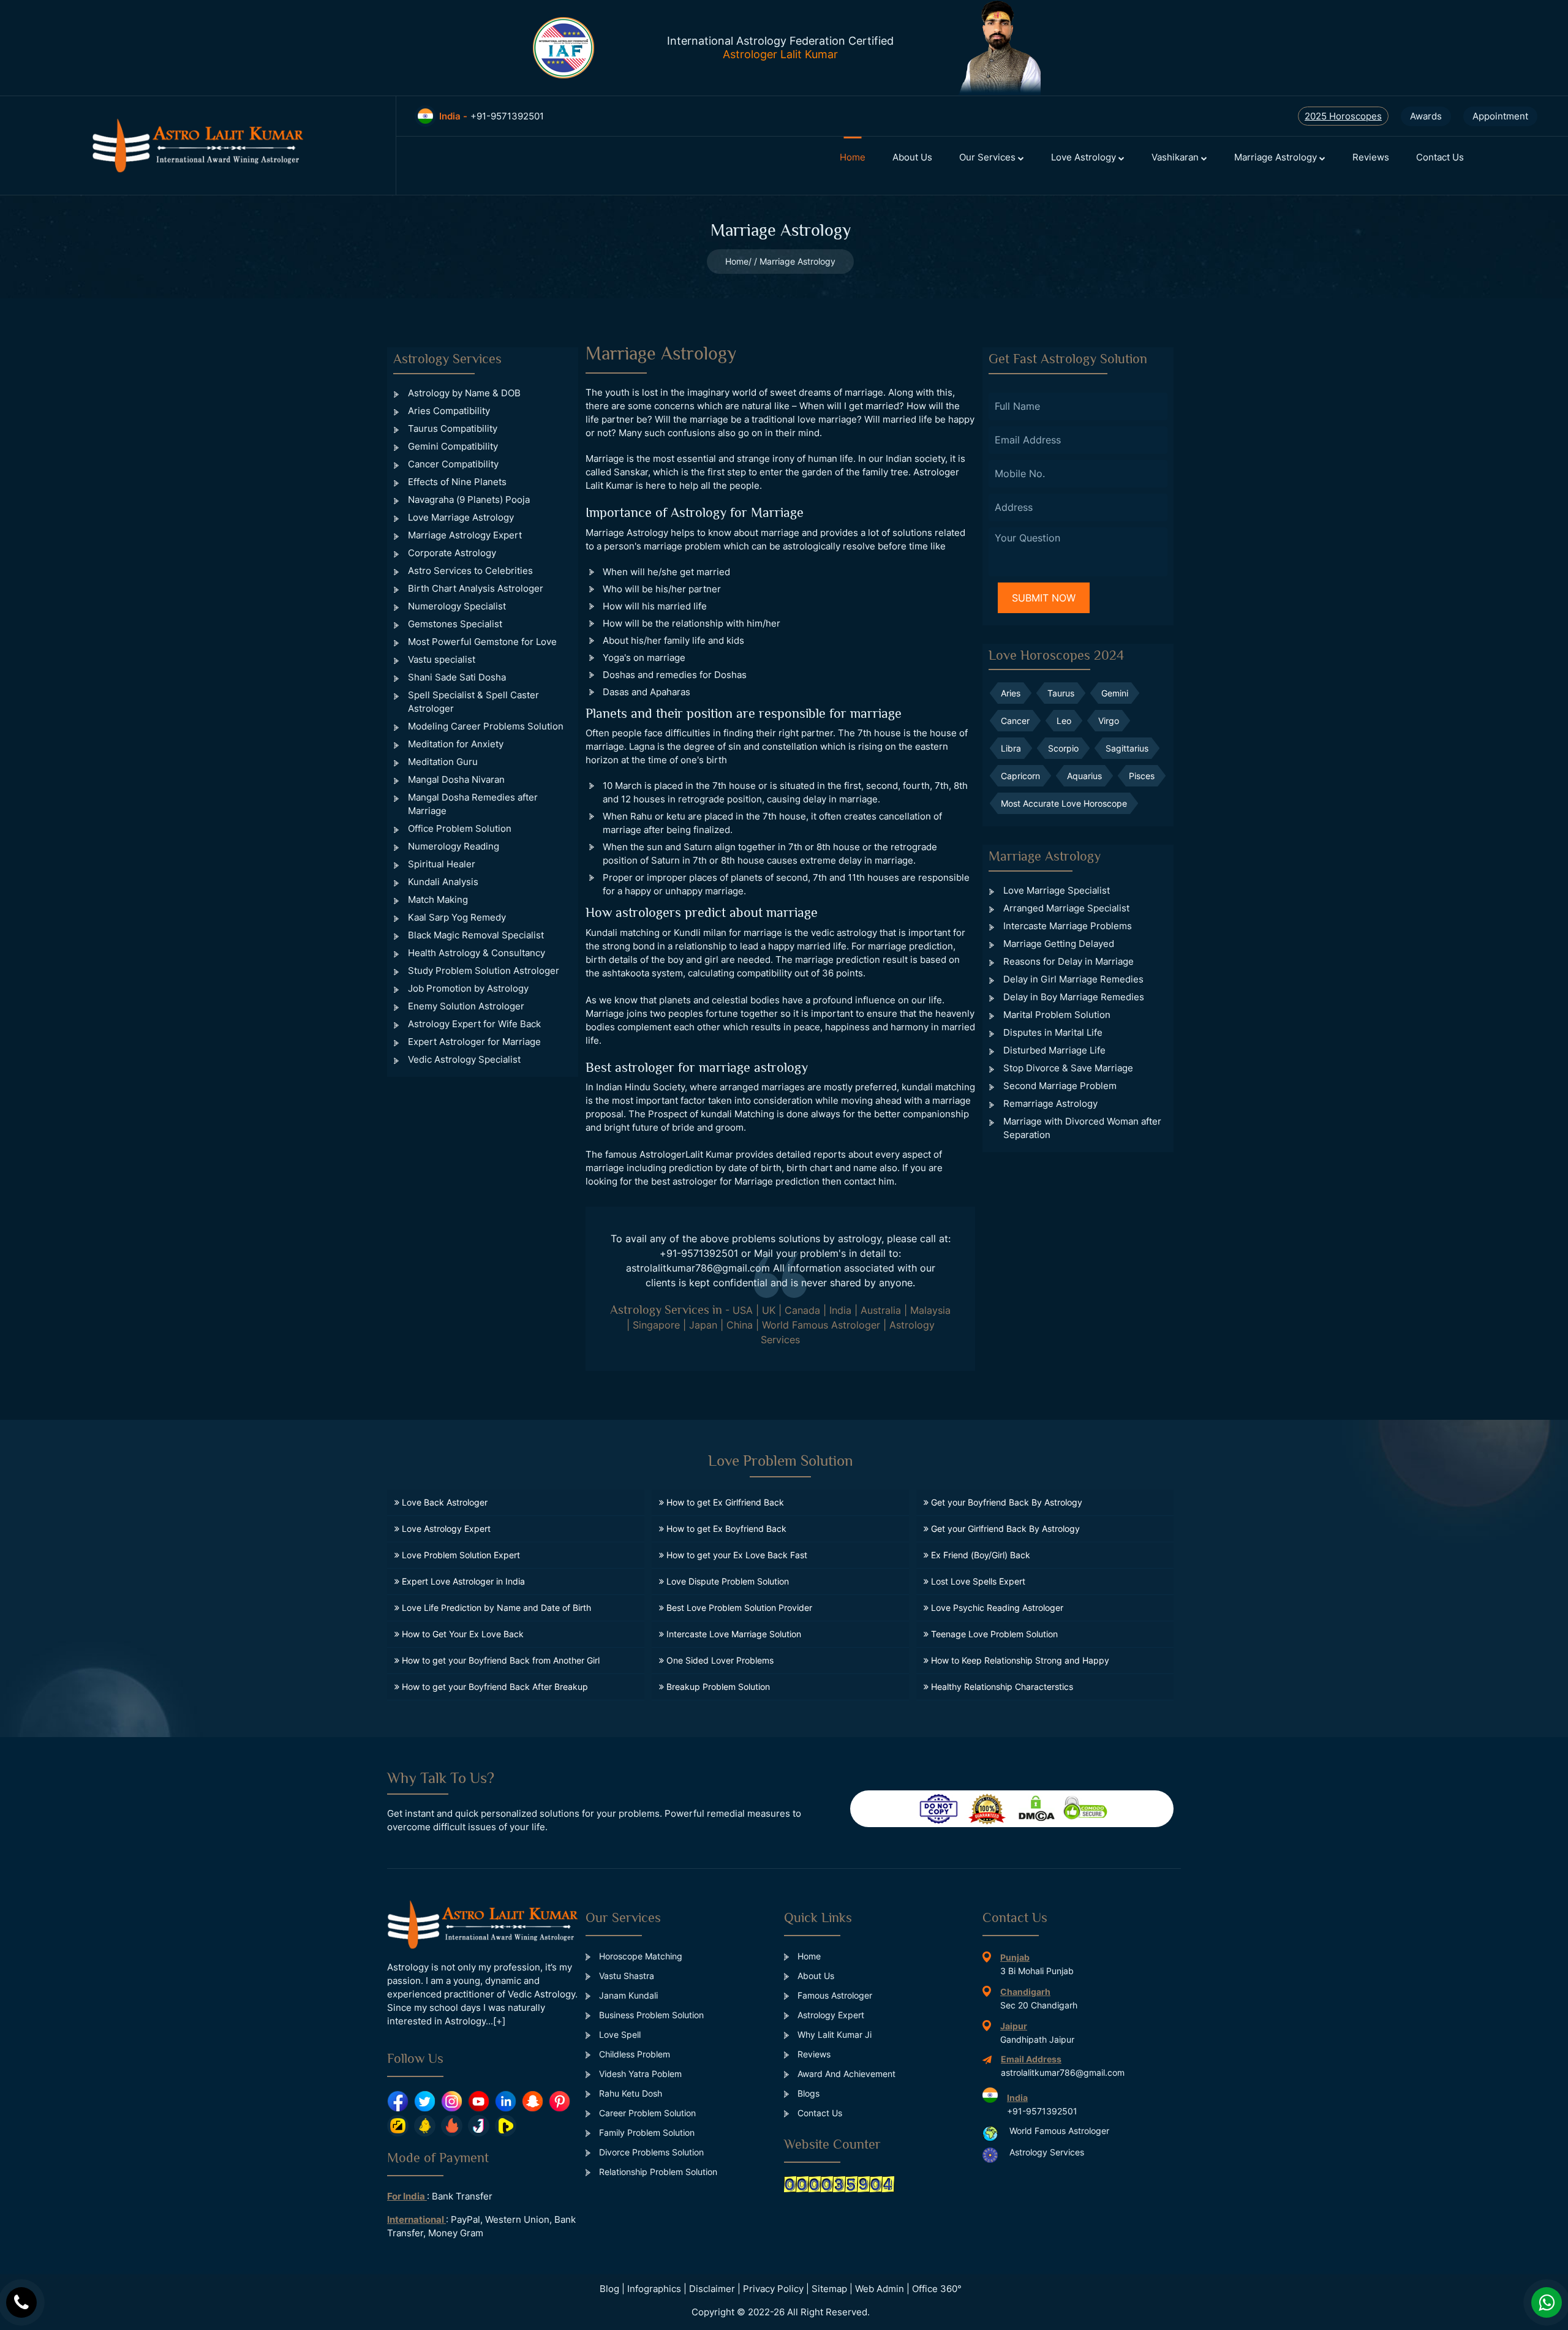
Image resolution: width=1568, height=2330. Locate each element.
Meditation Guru (443, 762)
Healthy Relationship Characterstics (1001, 1687)
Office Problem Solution (460, 828)
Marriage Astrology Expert (465, 535)
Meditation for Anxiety (456, 744)
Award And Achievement (845, 2074)
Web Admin (880, 2289)
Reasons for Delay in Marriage (1069, 961)
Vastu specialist (442, 659)
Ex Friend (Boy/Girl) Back (979, 1555)
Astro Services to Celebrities (470, 571)
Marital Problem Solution (1057, 1015)
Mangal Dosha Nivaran (456, 779)
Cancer (1015, 721)
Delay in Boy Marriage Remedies (1074, 997)
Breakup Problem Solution (717, 1687)
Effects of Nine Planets (457, 482)
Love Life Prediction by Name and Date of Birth (495, 1608)
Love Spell (619, 2034)
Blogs (807, 2093)
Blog (609, 2289)
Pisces (1142, 776)
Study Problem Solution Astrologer (484, 971)
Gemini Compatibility (453, 446)
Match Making (438, 899)
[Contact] (21, 2302)
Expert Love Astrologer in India (462, 1581)
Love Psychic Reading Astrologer (996, 1608)
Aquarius (1084, 776)
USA (743, 1310)
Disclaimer (712, 2289)
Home (853, 157)
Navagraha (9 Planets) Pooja (469, 500)
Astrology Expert (830, 2015)
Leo (1064, 721)
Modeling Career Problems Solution (486, 726)
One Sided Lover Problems (719, 1660)
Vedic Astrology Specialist (464, 1059)
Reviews (1371, 157)
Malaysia (930, 1310)
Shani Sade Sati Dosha (457, 677)
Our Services (989, 157)
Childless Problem (633, 2054)
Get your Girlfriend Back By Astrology (1004, 1529)
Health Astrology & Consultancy (477, 953)
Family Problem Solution (646, 2132)
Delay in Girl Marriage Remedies (1073, 979)
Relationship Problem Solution (657, 2172)
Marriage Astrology (1277, 157)
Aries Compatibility (449, 411)
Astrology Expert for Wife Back (474, 1024)
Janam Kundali (627, 1995)
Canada (802, 1310)
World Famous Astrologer (821, 1325)
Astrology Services (1047, 2152)
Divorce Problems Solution (650, 2152)
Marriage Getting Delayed (1059, 944)
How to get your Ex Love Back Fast (736, 1555)
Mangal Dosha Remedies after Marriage (473, 804)
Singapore (656, 1325)
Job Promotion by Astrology (468, 988)
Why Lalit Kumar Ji (833, 2034)
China (740, 1325)
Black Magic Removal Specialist (476, 935)
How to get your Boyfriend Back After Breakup (494, 1687)
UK (769, 1310)
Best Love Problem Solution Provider (738, 1608)
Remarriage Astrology (1050, 1103)
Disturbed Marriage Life (1054, 1050)
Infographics (654, 2289)
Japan (703, 1325)
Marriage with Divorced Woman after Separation (1082, 1128)
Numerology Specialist (457, 606)
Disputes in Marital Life (1053, 1032)
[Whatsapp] (1547, 2302)
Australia (881, 1310)
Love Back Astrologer (443, 1502)
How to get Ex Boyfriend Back (725, 1529)
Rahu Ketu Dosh (629, 2093)
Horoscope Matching (639, 1956)
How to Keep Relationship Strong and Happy (1019, 1660)
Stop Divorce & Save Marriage (1068, 1068)
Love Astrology (1085, 157)
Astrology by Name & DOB (464, 393)
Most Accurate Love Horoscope (1064, 803)
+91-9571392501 (699, 1253)
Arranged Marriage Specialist (1066, 908)
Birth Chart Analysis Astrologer (476, 588)
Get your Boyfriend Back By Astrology (1005, 1502)
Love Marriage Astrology (461, 517)
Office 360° (937, 2289)
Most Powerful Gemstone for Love (482, 642)
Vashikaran (1176, 157)
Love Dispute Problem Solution (726, 1581)
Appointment (1500, 116)
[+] (499, 2021)
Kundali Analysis (443, 882)
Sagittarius (1127, 748)
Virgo (1109, 721)
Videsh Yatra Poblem (639, 2074)
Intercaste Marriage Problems (1068, 926)
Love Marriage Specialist (1057, 890)
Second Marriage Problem (1060, 1086)
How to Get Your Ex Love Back (462, 1634)
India (840, 1310)
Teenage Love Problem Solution (993, 1634)
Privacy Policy (773, 2289)
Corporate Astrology (452, 553)
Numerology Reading (454, 846)
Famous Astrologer (834, 1995)
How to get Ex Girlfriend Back (724, 1502)
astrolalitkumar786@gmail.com (698, 1268)
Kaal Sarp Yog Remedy (457, 917)
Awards (1426, 116)
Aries (1011, 693)
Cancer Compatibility (453, 464)
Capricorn (1020, 776)
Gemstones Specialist (455, 624)
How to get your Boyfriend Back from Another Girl (499, 1660)
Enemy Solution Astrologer (466, 1006)
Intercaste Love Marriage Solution (733, 1634)
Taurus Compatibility (453, 428)
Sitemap (829, 2289)
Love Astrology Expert (445, 1529)
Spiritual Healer (442, 864)
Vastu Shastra (625, 1976)
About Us (912, 157)
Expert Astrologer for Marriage (474, 1042)
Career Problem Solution (646, 2113)
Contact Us (1440, 157)
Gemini (1115, 693)
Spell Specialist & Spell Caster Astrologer (473, 702)
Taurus (1061, 693)
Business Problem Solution (650, 2015)
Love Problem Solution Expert (460, 1555)
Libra (1011, 748)
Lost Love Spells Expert (977, 1581)
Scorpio (1063, 748)
